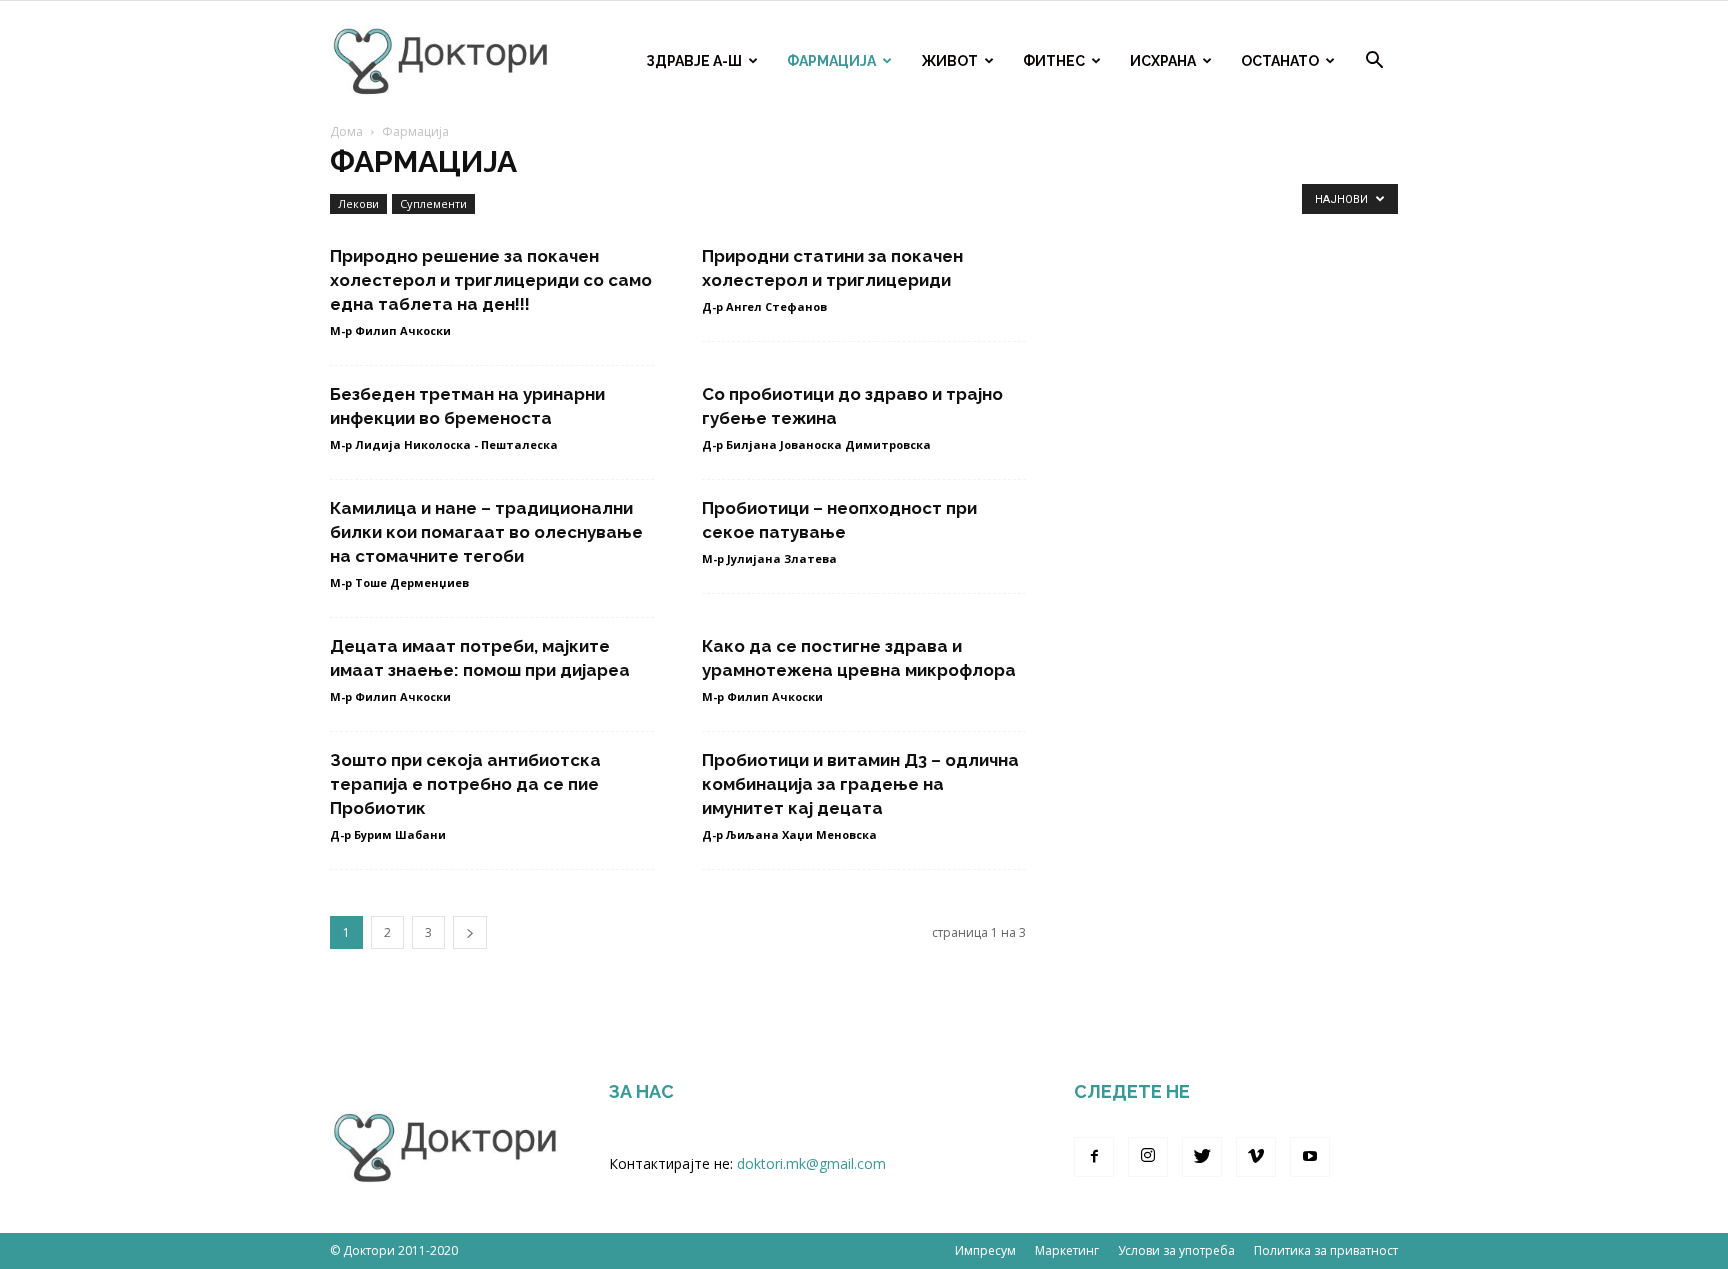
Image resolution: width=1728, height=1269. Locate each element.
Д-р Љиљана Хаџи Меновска (789, 834)
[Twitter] (1202, 1157)
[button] (1374, 62)
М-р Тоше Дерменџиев (399, 582)
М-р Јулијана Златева (769, 558)
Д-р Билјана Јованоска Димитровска (816, 444)
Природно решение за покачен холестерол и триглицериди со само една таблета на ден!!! (491, 280)
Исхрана (1163, 61)
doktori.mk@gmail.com (811, 1163)
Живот (949, 61)
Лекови (358, 203)
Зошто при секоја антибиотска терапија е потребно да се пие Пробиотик (465, 784)
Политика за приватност (1326, 1250)
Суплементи (433, 203)
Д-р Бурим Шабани (388, 834)
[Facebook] (1094, 1157)
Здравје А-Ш (694, 61)
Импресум (985, 1250)
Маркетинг (1067, 1250)
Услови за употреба (1176, 1250)
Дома (346, 131)
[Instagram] (1148, 1157)
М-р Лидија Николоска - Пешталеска (444, 444)
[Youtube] (1310, 1157)
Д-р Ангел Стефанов (764, 306)
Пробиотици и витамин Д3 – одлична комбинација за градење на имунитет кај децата (860, 784)
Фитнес (1054, 61)
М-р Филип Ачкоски (390, 330)
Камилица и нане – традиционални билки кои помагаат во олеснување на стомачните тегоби (486, 532)
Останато (1280, 61)
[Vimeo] (1256, 1157)
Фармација (831, 61)
